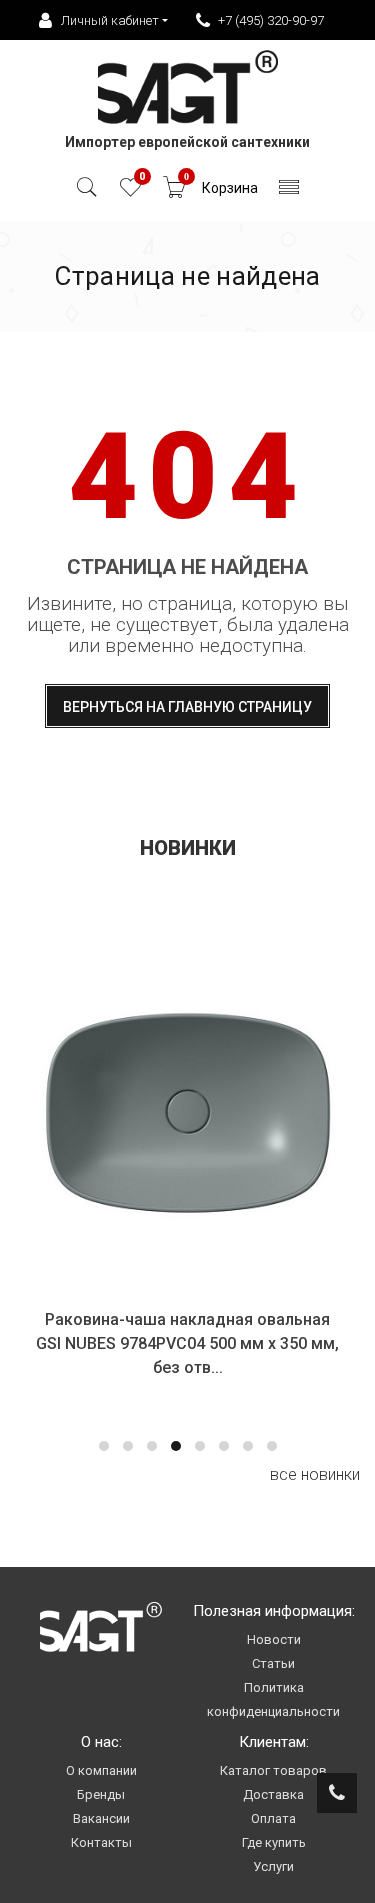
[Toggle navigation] (289, 192)
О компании (101, 1770)
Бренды (101, 1794)
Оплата (273, 1818)
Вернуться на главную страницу (187, 707)
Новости (274, 1639)
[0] (130, 192)
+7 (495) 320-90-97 (271, 20)
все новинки (315, 1474)
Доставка (273, 1794)
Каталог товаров (273, 1770)
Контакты (101, 1842)
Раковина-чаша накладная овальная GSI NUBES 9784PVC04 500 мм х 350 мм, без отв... (187, 1343)
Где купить (274, 1842)
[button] (104, 1446)
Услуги (273, 1866)
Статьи (273, 1663)
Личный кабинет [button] (110, 20)
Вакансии (101, 1818)
